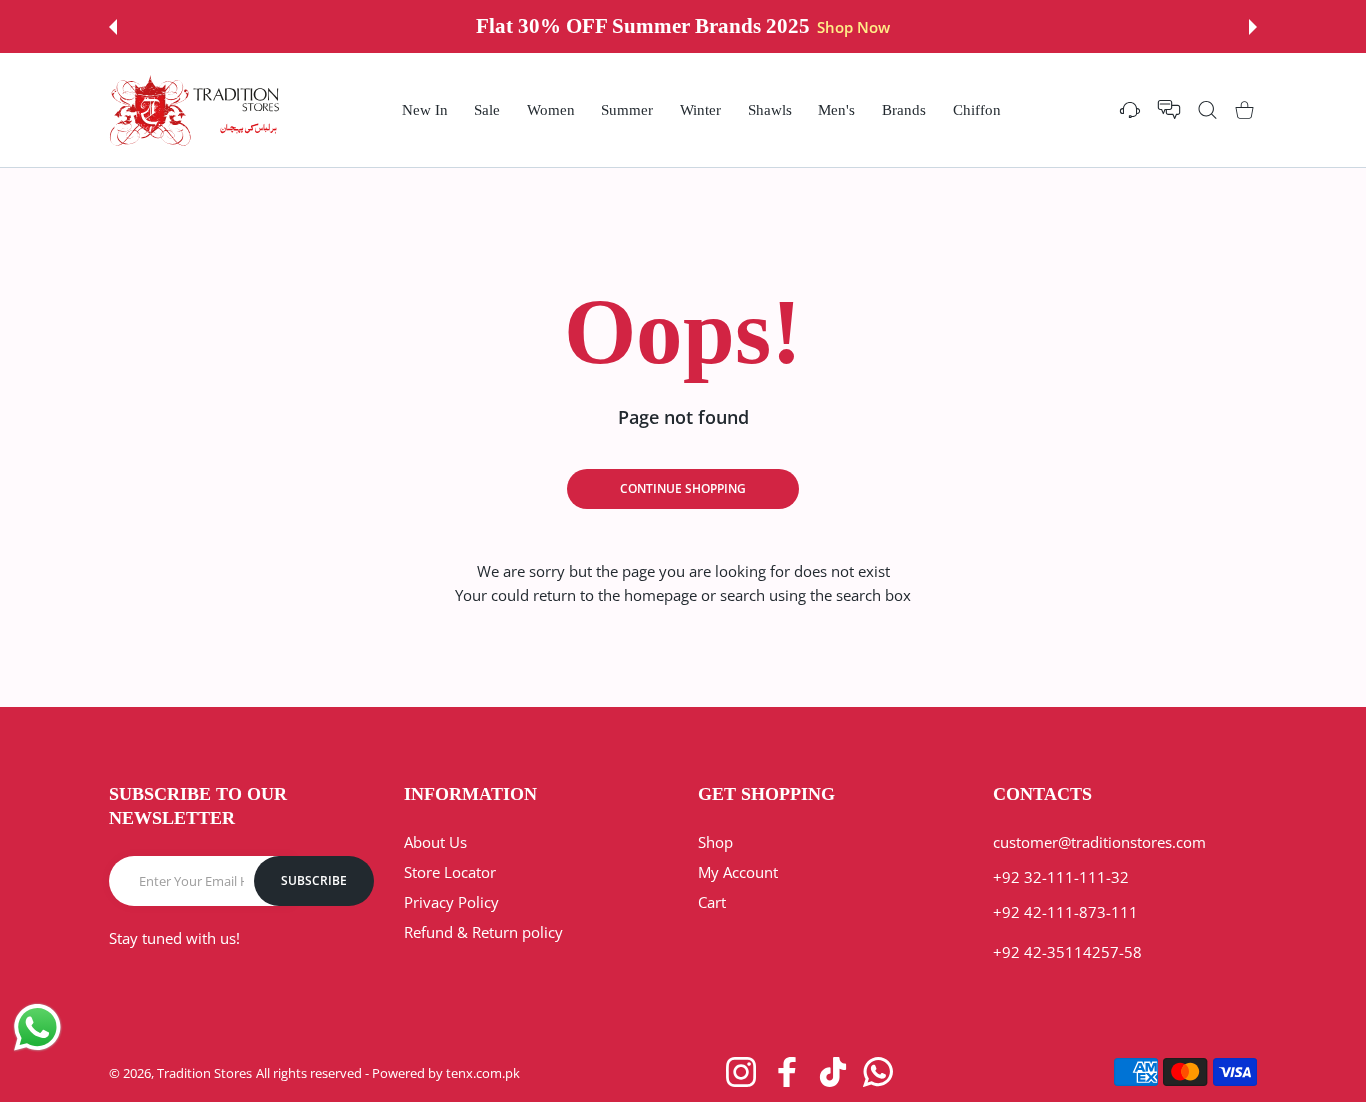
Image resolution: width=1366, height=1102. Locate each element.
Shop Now (853, 27)
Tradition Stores (204, 1073)
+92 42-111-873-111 (1065, 912)
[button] (113, 27)
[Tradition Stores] (195, 110)
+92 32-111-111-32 (1061, 877)
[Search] (1207, 109)
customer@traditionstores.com (1099, 842)
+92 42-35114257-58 (1067, 952)
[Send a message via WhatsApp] (37, 1027)
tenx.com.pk (483, 1073)
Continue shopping (683, 488)
